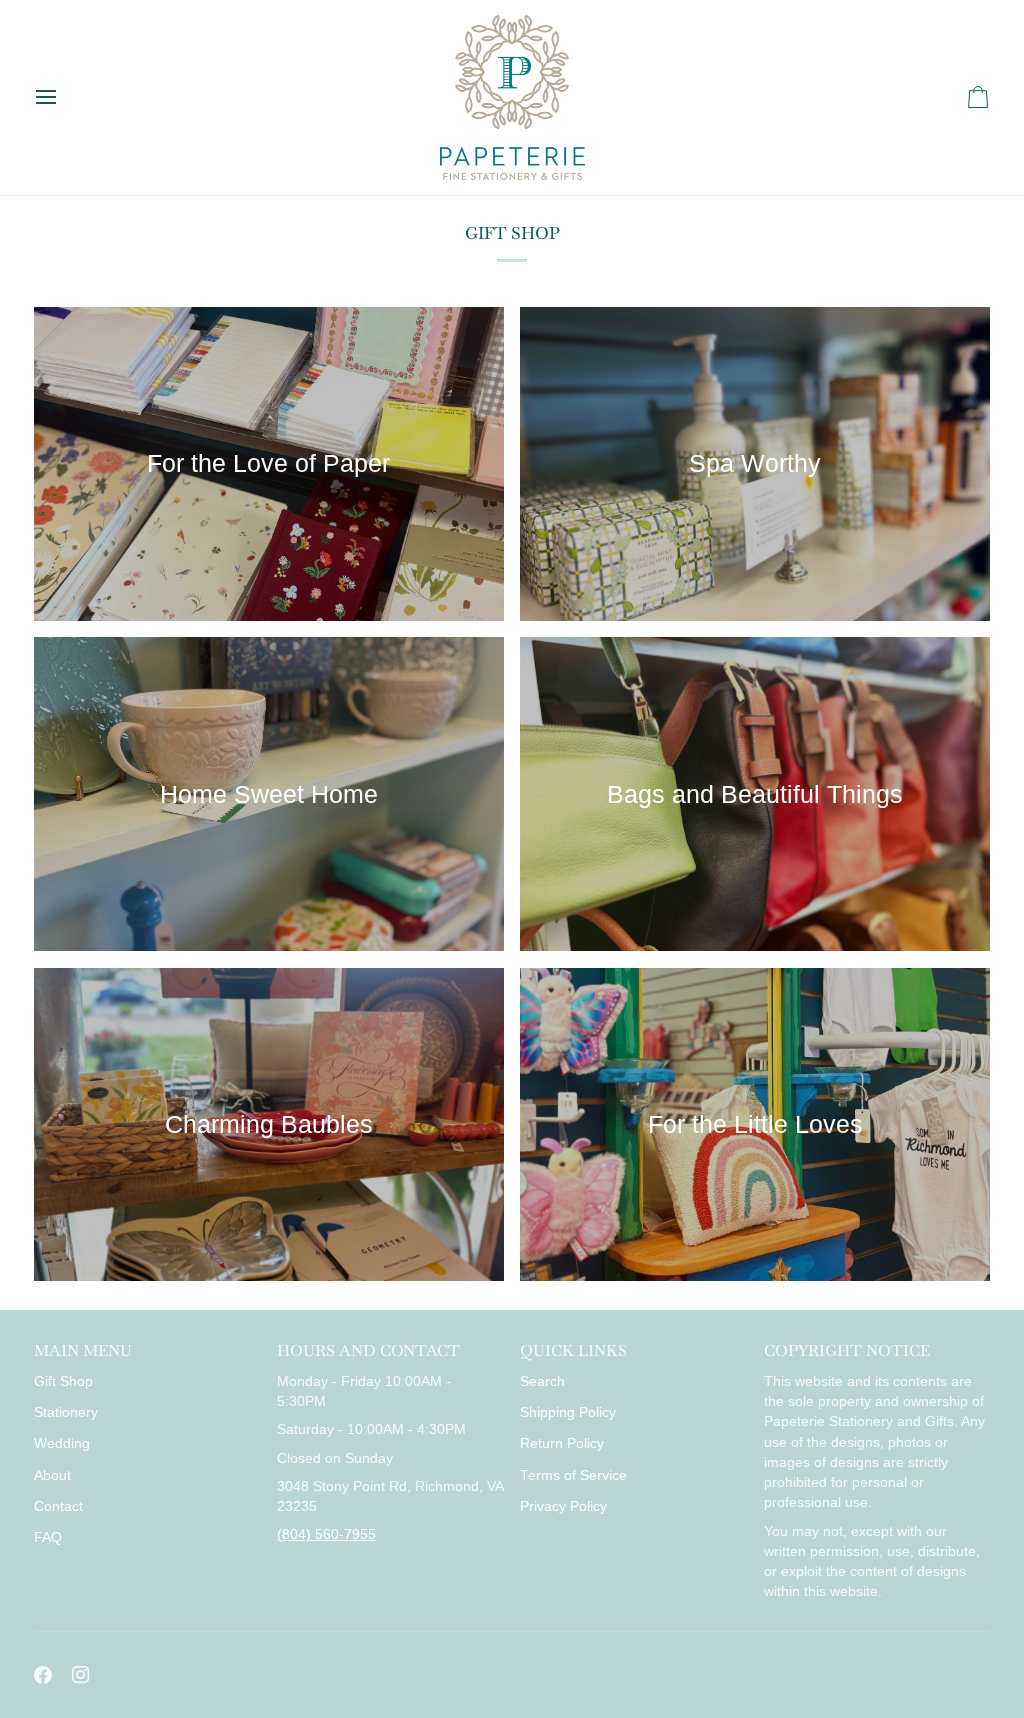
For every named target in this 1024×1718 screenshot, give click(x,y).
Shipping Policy (568, 1412)
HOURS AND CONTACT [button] (368, 1350)
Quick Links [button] (573, 1350)
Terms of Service (573, 1475)
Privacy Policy (563, 1506)
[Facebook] (43, 1675)
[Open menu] (64, 97)
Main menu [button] (83, 1350)
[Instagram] (81, 1675)
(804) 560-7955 (326, 1534)
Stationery (66, 1412)
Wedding (62, 1443)
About (52, 1475)
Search (542, 1381)
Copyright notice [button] (847, 1350)
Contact (58, 1506)
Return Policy (562, 1443)
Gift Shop (63, 1381)
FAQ (48, 1537)
